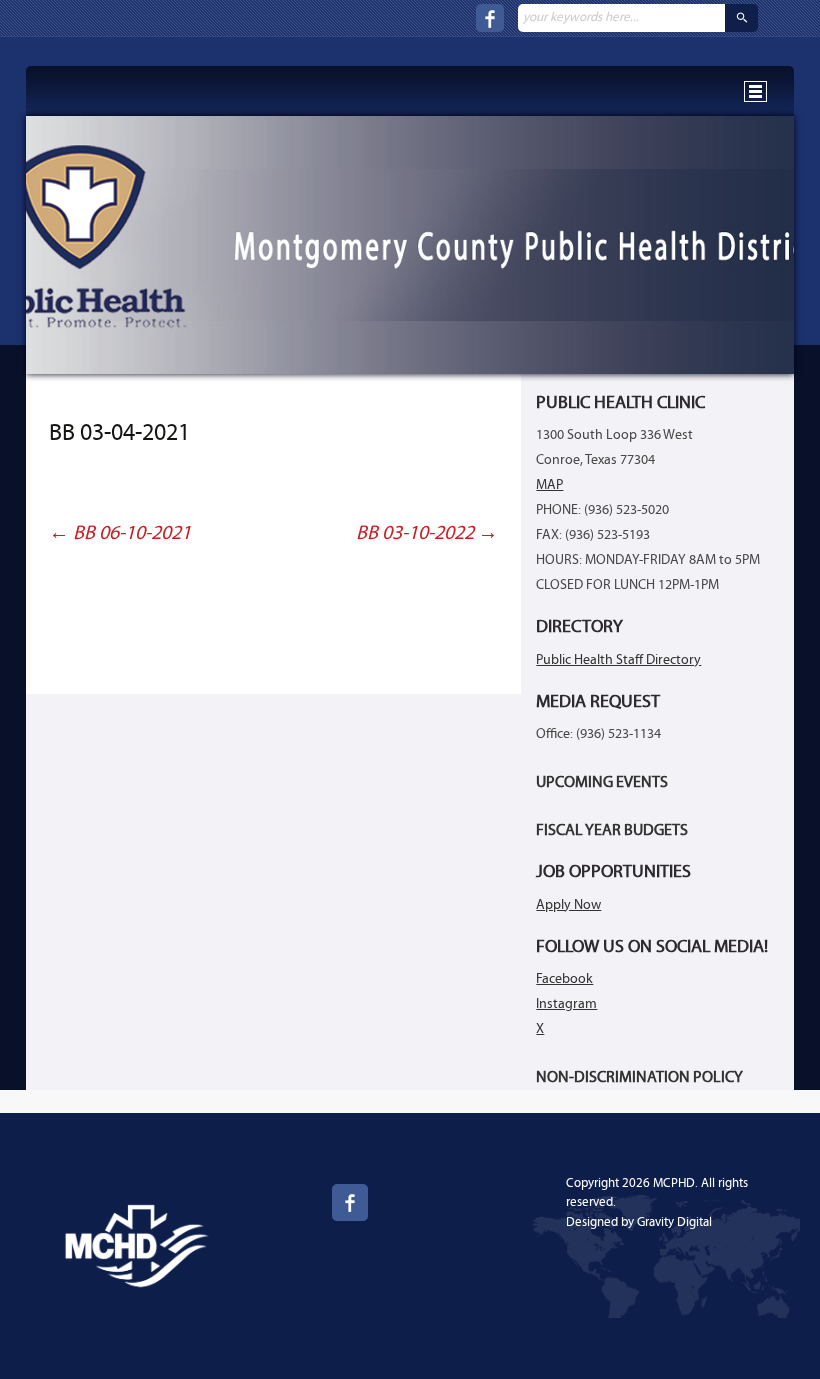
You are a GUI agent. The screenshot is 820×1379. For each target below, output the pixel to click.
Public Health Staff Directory (618, 660)
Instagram (566, 1004)
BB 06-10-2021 (120, 534)
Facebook (564, 979)
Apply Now (568, 905)
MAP (549, 485)
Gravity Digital (674, 1222)
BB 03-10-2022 (427, 534)
